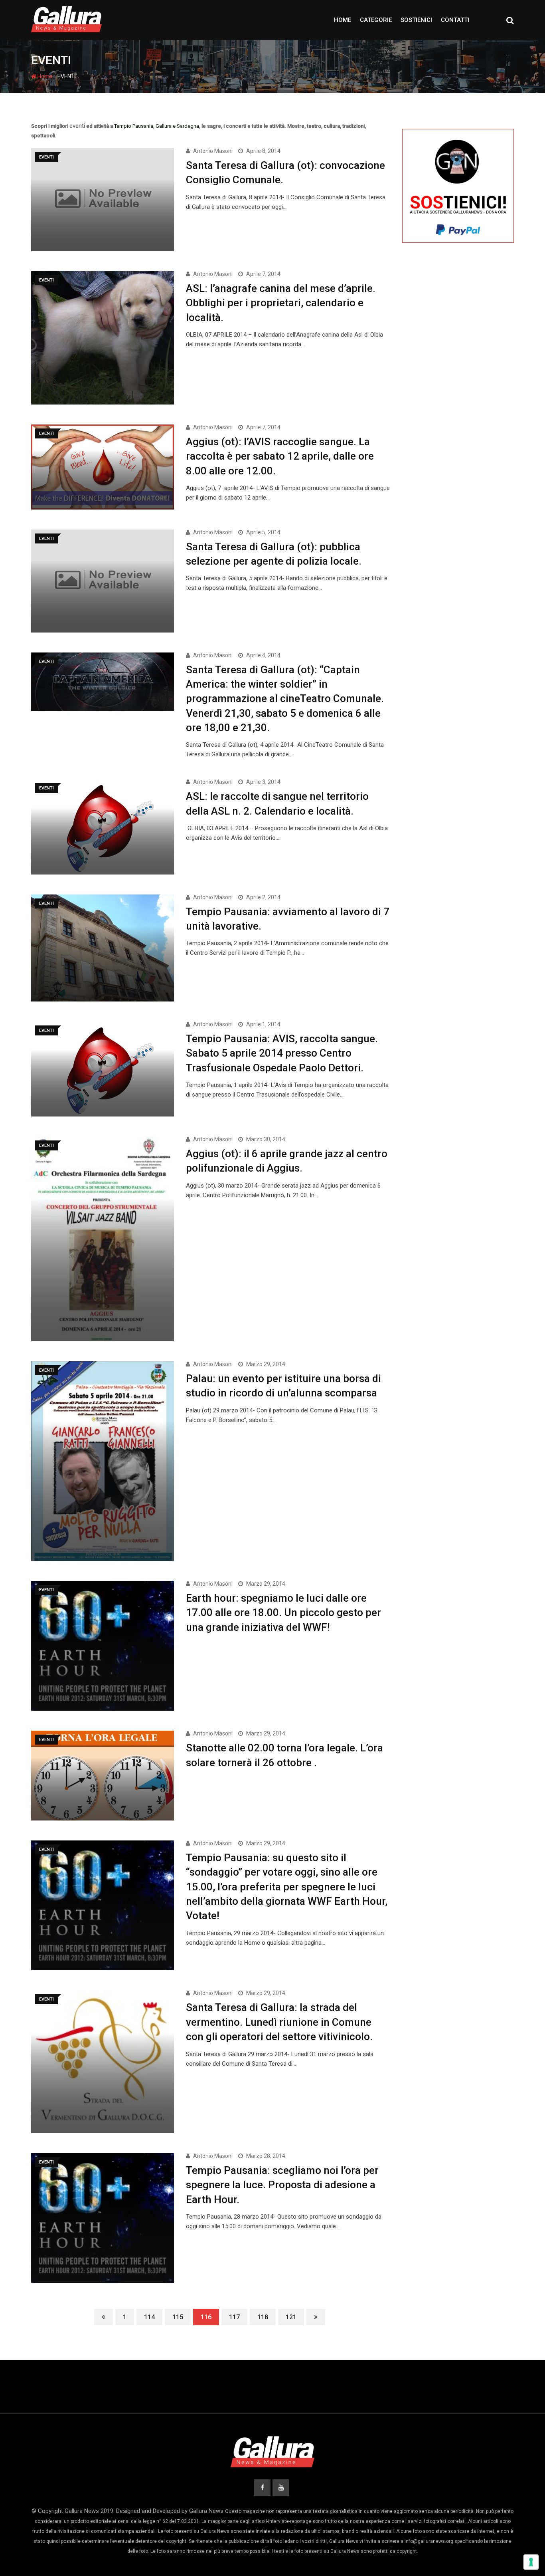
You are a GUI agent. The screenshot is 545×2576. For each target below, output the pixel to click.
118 (263, 2317)
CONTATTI (455, 20)
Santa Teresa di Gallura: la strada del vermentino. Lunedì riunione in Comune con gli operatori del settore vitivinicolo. (279, 2022)
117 (234, 2317)
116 (206, 2317)
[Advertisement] (458, 388)
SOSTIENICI (416, 20)
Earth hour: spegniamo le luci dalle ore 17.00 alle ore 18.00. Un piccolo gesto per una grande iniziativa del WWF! (283, 1613)
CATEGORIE (376, 20)
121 (291, 2317)
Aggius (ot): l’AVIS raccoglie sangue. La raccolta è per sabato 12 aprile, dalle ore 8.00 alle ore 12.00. (280, 456)
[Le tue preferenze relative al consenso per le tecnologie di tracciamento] (531, 2562)
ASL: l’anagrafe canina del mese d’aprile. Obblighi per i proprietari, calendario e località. (281, 303)
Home (44, 76)
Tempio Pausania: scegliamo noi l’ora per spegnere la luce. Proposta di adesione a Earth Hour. (282, 2185)
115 (178, 2317)
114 (149, 2317)
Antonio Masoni (213, 151)
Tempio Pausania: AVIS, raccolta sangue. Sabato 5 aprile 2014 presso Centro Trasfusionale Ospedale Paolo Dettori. (282, 1053)
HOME (343, 20)
